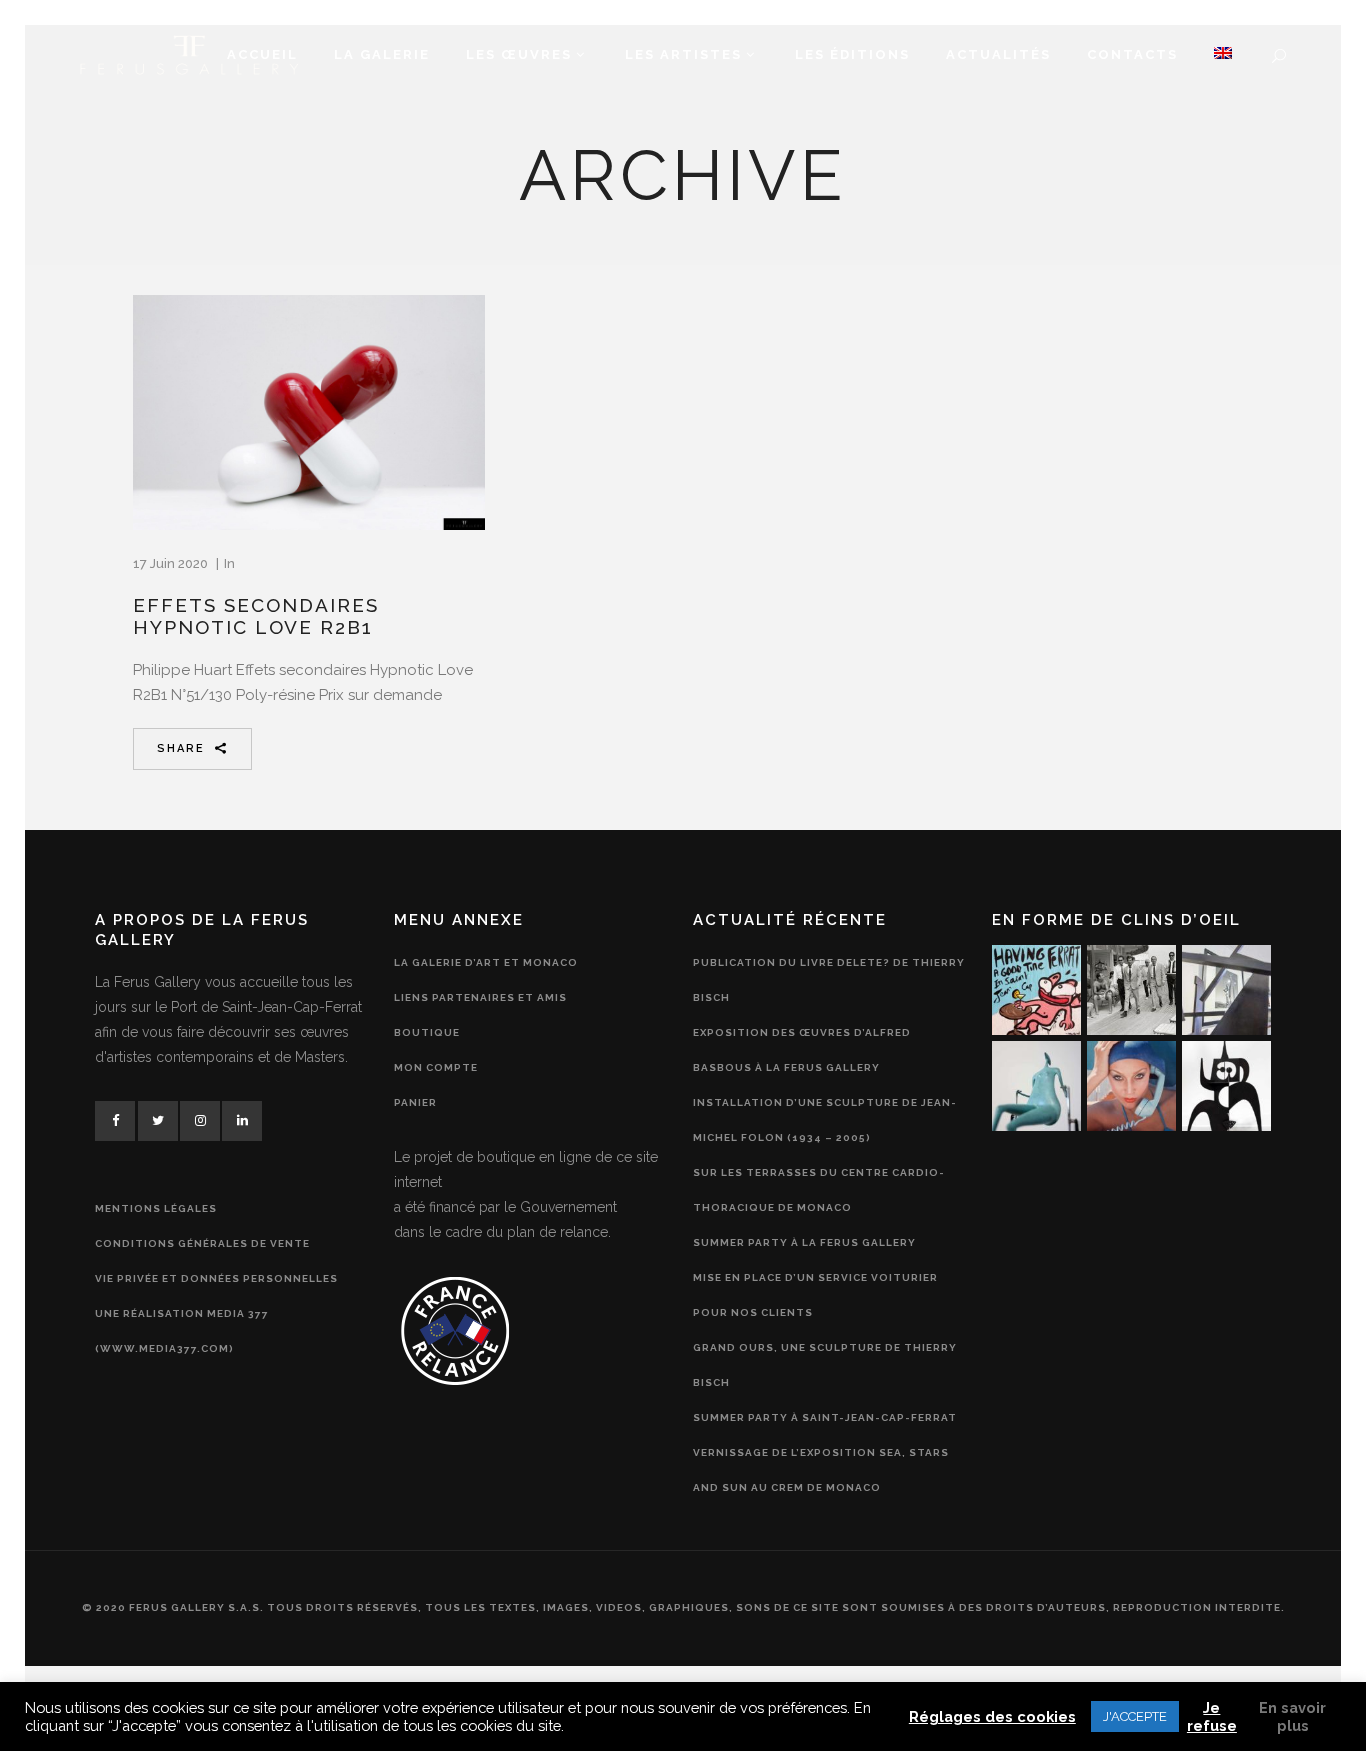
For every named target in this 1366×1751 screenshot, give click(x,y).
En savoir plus (1292, 1716)
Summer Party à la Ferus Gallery (804, 1242)
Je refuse (1212, 1716)
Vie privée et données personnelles (216, 1278)
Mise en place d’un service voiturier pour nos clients (815, 1295)
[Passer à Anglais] (1223, 55)
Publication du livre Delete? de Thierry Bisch (829, 980)
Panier (415, 1102)
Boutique (427, 1032)
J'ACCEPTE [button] (1135, 1716)
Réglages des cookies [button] (992, 1716)
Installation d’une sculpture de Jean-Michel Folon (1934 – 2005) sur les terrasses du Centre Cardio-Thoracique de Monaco (825, 1155)
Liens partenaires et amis (480, 997)
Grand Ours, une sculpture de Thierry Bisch (825, 1365)
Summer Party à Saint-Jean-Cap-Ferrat (825, 1417)
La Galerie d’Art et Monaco (486, 962)
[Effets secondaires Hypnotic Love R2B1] (309, 412)
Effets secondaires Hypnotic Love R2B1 (256, 616)
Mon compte (436, 1067)
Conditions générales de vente (202, 1243)
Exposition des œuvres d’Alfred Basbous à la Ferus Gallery (802, 1050)
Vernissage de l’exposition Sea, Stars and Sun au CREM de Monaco (821, 1470)
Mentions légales (156, 1208)
